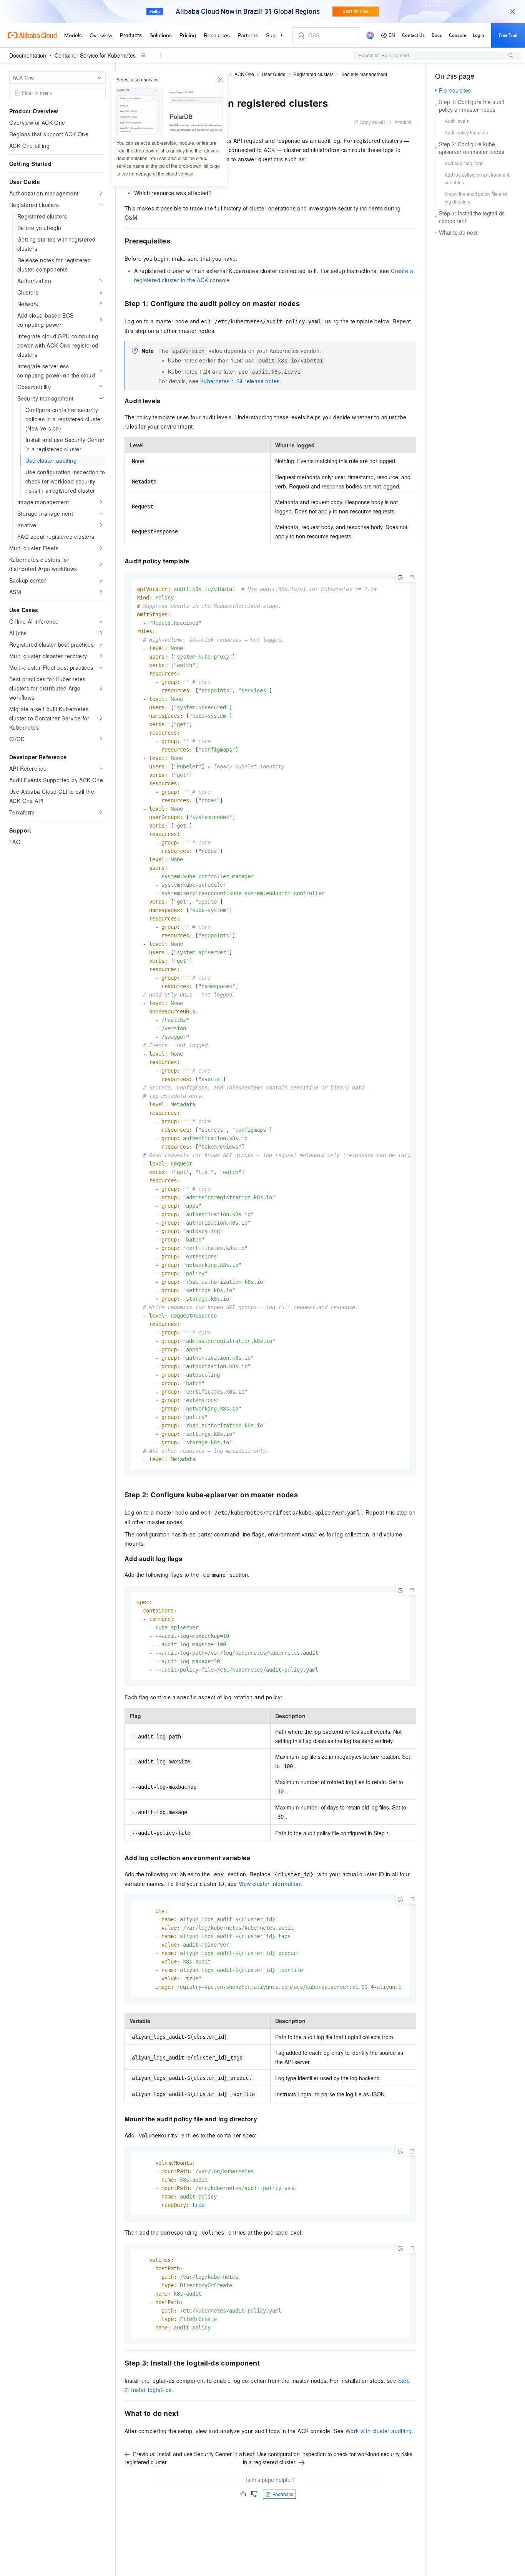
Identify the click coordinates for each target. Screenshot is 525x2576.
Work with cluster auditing (379, 2431)
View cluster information (270, 1884)
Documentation (28, 55)
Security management (364, 74)
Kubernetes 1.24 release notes (240, 381)
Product (403, 122)
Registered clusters (313, 74)
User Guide (274, 74)
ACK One (244, 74)
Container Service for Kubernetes (95, 55)
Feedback (283, 2494)
